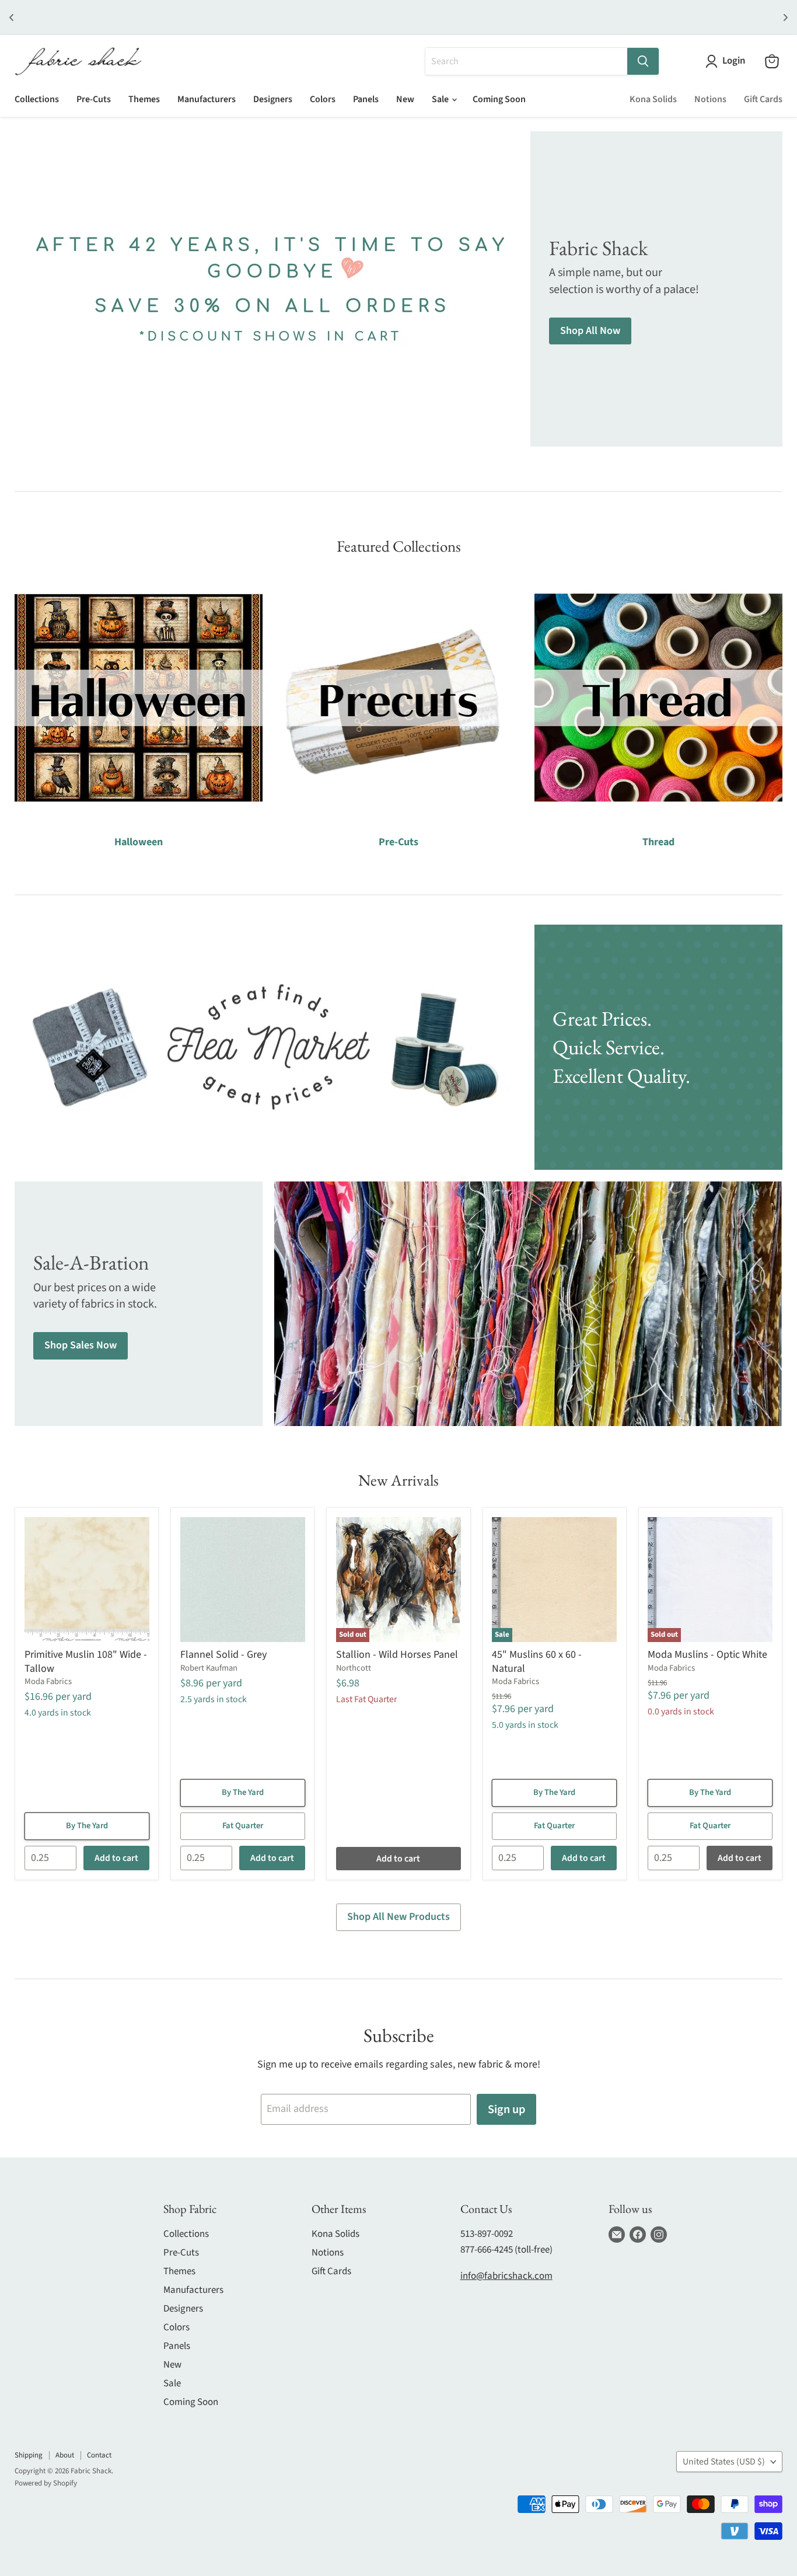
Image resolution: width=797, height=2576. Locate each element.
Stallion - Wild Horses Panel (397, 1655)
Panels (366, 99)
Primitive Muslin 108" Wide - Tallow (86, 1662)
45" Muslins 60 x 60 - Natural (537, 1662)
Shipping (29, 2455)
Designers (273, 99)
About (65, 2455)
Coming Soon (499, 99)
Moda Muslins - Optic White (707, 1655)
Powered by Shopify (46, 2483)
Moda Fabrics (48, 1681)
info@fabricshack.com (506, 2276)
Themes (144, 99)
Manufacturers (207, 99)
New (405, 99)
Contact (99, 2455)
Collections (37, 99)
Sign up (506, 2109)
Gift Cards (763, 99)
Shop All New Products (398, 1917)
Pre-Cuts (94, 99)
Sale (441, 99)
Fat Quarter (243, 1826)
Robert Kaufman (209, 1668)
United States (724, 2462)
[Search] (643, 61)
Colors (323, 99)
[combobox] (526, 61)
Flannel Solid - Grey (223, 1655)
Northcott (354, 1668)
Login (734, 61)
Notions (710, 99)
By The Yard (87, 1826)
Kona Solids (653, 99)
